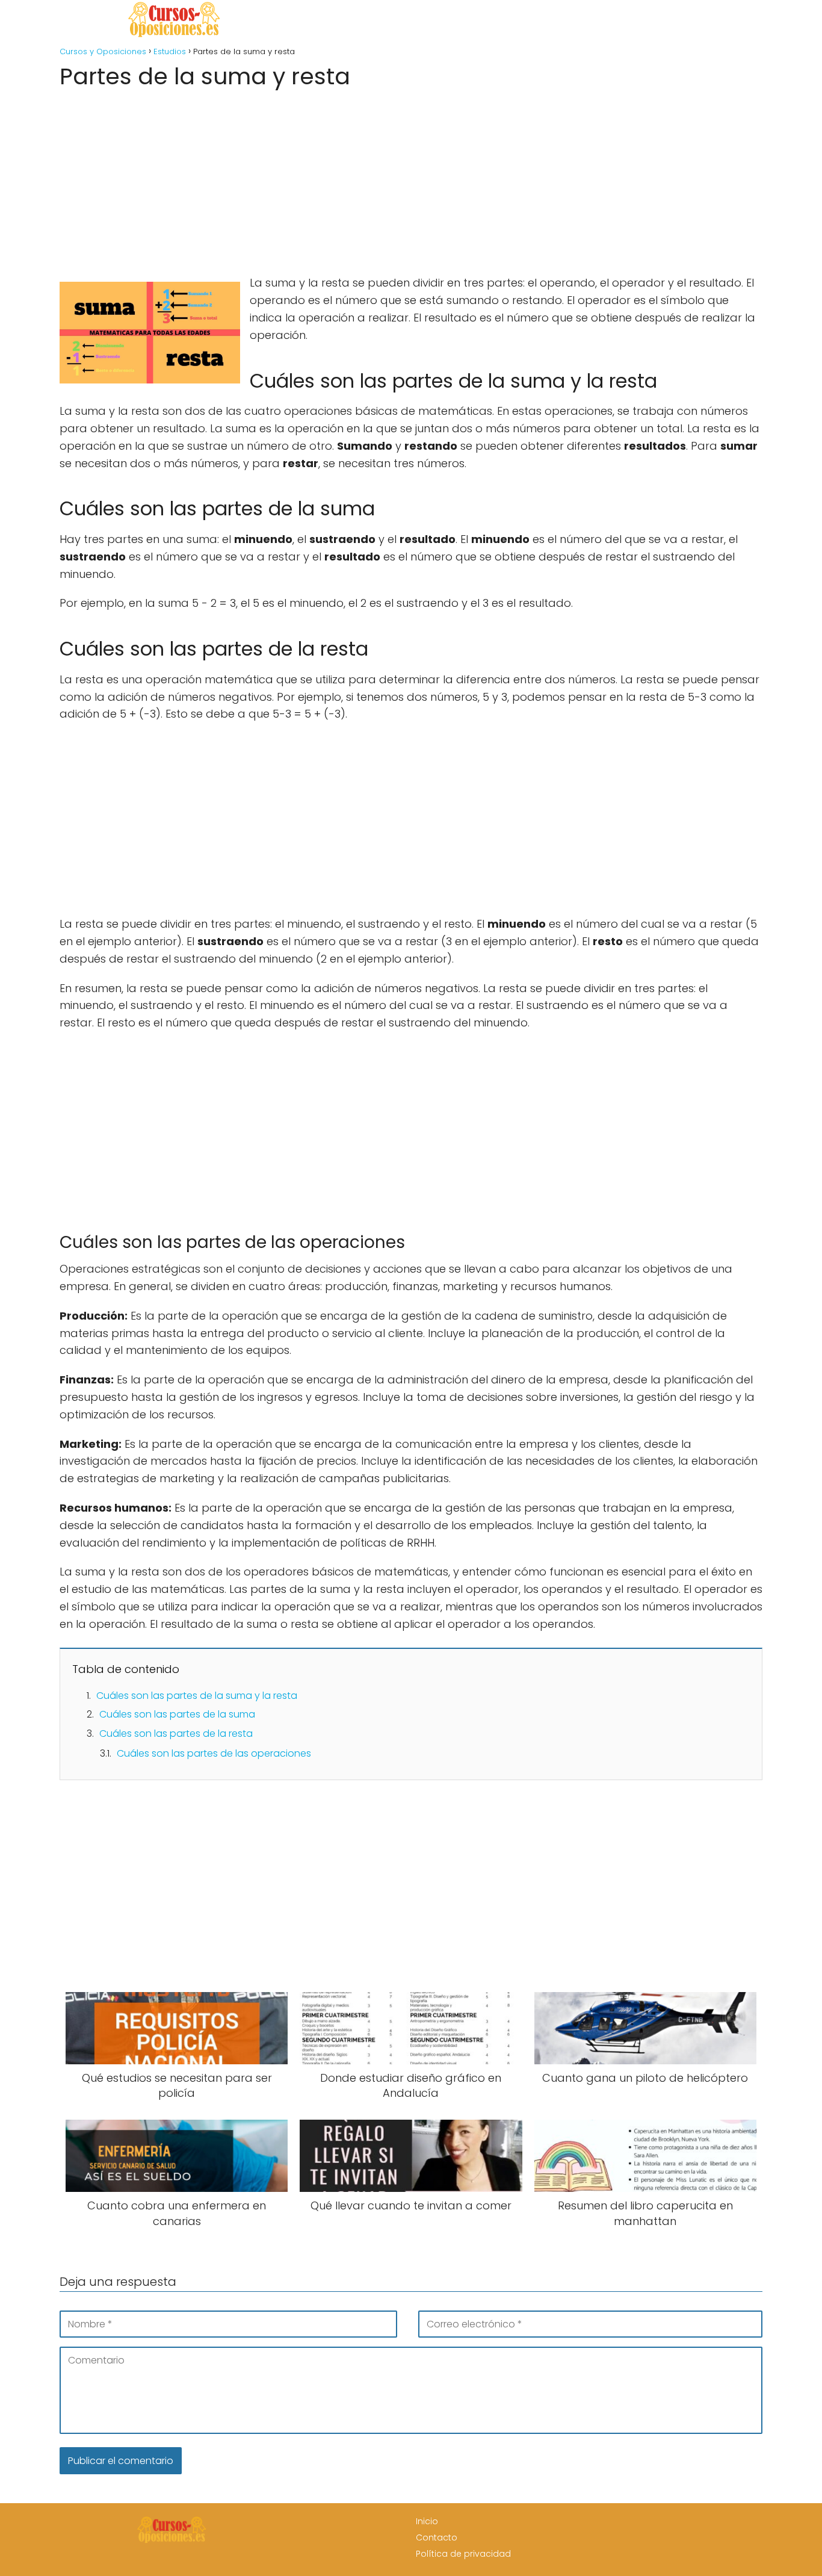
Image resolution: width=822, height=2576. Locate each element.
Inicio (427, 2521)
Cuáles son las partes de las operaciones (214, 1753)
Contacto (437, 2537)
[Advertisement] (411, 178)
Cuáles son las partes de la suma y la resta (197, 1696)
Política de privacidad (463, 2554)
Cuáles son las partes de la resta (176, 1733)
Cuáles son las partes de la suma (177, 1714)
